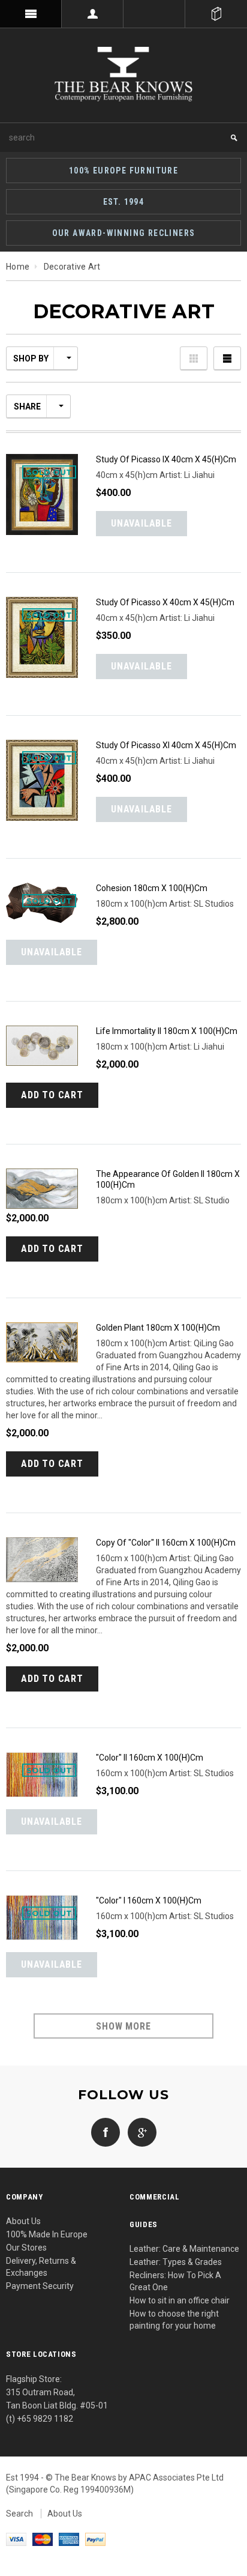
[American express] (69, 2539)
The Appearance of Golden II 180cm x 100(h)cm (168, 1179)
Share (27, 407)
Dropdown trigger (93, 14)
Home (18, 267)
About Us (23, 2221)
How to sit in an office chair (180, 2300)
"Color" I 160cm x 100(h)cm (149, 1900)
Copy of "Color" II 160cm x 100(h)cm (166, 1543)
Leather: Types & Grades (176, 2262)
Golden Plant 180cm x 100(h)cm (158, 1328)
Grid (194, 358)
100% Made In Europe (47, 2234)
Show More (123, 2026)
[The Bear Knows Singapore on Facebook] (106, 2131)
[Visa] (16, 2539)
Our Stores (26, 2248)
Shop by (31, 358)
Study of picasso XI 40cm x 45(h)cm (166, 745)
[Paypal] (95, 2539)
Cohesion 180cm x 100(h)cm (152, 888)
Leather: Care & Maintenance (184, 2249)
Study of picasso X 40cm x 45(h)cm (165, 602)
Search (19, 2514)
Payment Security (40, 2286)
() (216, 14)
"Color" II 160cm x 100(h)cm (150, 1758)
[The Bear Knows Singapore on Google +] (139, 2131)
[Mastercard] (43, 2539)
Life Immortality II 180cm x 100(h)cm (167, 1031)
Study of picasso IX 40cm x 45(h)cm (166, 459)
